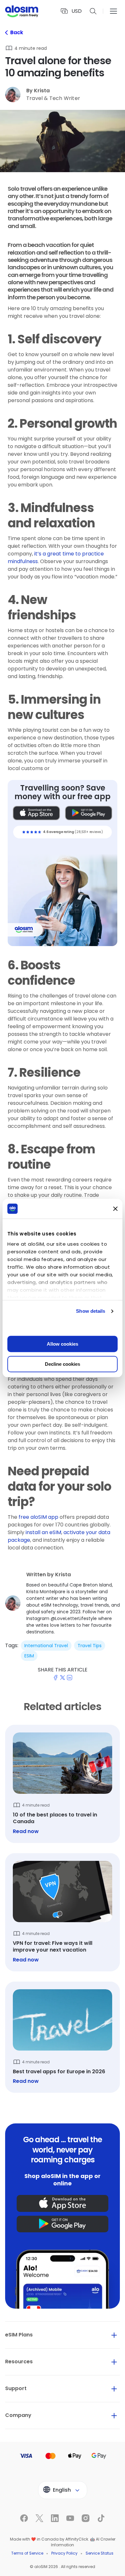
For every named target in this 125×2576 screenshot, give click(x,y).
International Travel (46, 1646)
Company (18, 2415)
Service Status (100, 2553)
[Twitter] (16, 2570)
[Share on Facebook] (55, 1678)
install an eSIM (43, 1532)
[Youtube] (40, 2570)
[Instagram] (53, 2570)
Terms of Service (27, 2553)
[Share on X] (63, 1678)
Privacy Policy (64, 2553)
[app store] (63, 2203)
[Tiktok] (65, 2570)
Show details (91, 1311)
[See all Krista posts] (63, 1603)
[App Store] (36, 813)
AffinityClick (77, 2539)
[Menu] (113, 11)
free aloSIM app (38, 1517)
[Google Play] (89, 813)
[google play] (63, 2224)
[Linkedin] (28, 2570)
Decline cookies (63, 1364)
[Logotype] (22, 11)
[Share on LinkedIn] (70, 1678)
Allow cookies (63, 1344)
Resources (19, 2362)
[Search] (93, 11)
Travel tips (90, 1646)
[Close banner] (115, 1209)
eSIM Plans (19, 2335)
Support (16, 2388)
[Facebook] (4, 2570)
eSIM (29, 1656)
